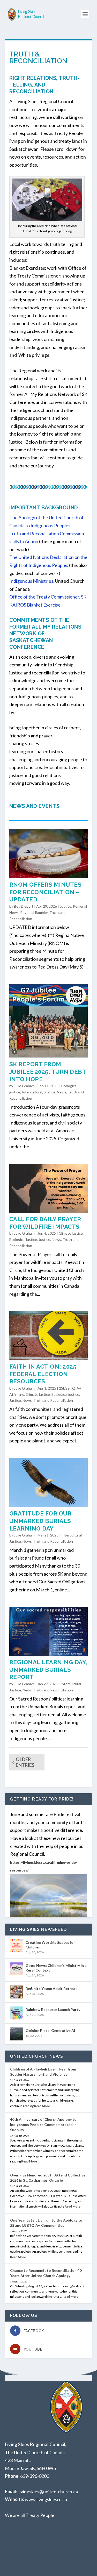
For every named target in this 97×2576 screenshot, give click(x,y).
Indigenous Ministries (31, 581)
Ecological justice (23, 1239)
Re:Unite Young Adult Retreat (51, 1988)
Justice (66, 906)
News (62, 1092)
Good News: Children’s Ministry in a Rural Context (56, 1968)
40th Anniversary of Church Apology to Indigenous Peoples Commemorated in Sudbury (43, 2125)
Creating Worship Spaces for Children (50, 1945)
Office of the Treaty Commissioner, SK (48, 597)
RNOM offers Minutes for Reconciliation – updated (46, 892)
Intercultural (32, 1092)
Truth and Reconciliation (53, 1400)
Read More (42, 2106)
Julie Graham (24, 1086)
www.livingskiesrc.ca (46, 2499)
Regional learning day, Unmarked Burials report (48, 1670)
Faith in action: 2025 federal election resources (43, 1374)
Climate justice (71, 1233)
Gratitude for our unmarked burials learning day (40, 1521)
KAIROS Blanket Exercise (35, 605)
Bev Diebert (24, 906)
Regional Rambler (34, 912)
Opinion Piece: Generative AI (50, 2030)
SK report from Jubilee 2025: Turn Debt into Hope (48, 1072)
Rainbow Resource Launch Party (53, 2009)
